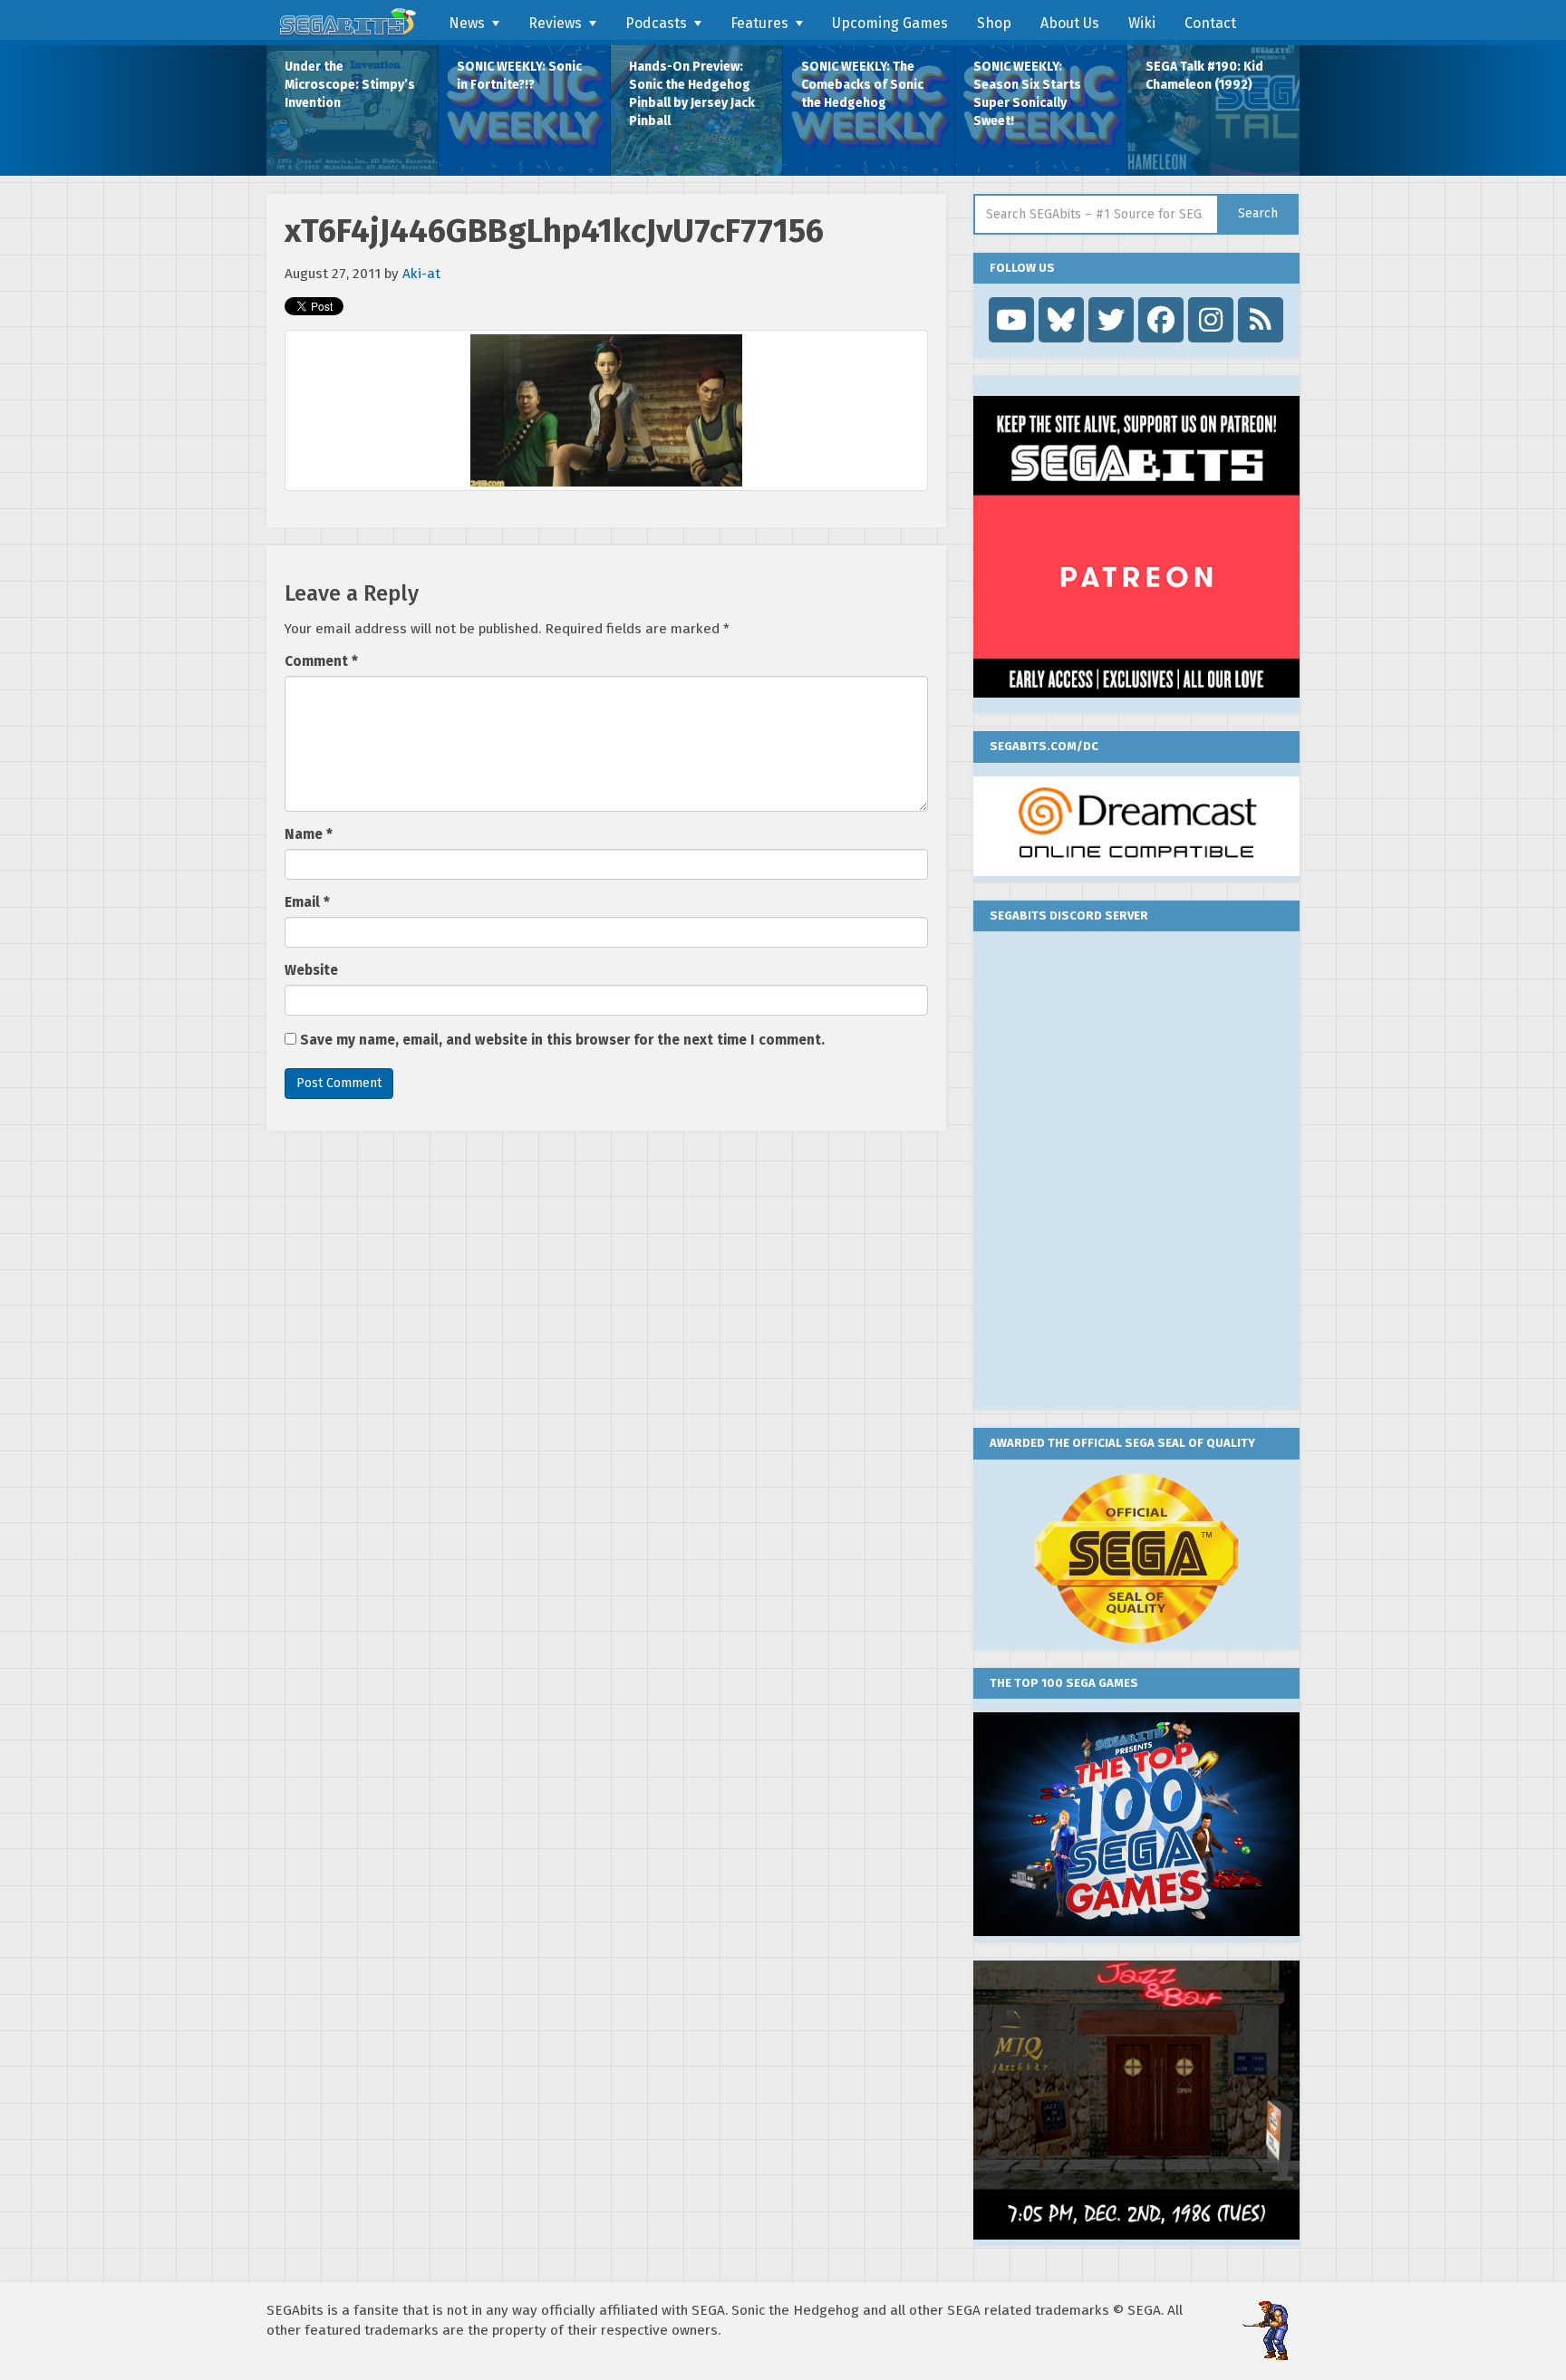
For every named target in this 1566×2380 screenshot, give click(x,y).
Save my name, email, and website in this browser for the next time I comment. (562, 1040)
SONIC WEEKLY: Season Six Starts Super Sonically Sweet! (1027, 94)
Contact (1210, 23)
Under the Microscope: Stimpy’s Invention (350, 85)
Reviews (555, 23)
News (467, 23)
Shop (994, 23)
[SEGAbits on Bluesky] (1061, 320)
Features (759, 23)
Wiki (1142, 23)
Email (307, 902)
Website (311, 970)
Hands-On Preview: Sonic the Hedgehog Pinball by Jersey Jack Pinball (692, 94)
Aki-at (421, 274)
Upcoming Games (890, 23)
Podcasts (656, 23)
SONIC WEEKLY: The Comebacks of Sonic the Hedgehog (862, 85)
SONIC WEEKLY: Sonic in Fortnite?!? (519, 76)
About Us (1070, 23)
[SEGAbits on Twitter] (1111, 320)
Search (1258, 213)
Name (309, 834)
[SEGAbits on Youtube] (1011, 320)
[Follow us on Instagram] (1211, 320)
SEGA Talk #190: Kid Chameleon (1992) (1204, 76)
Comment (321, 661)
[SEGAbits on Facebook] (1161, 320)
